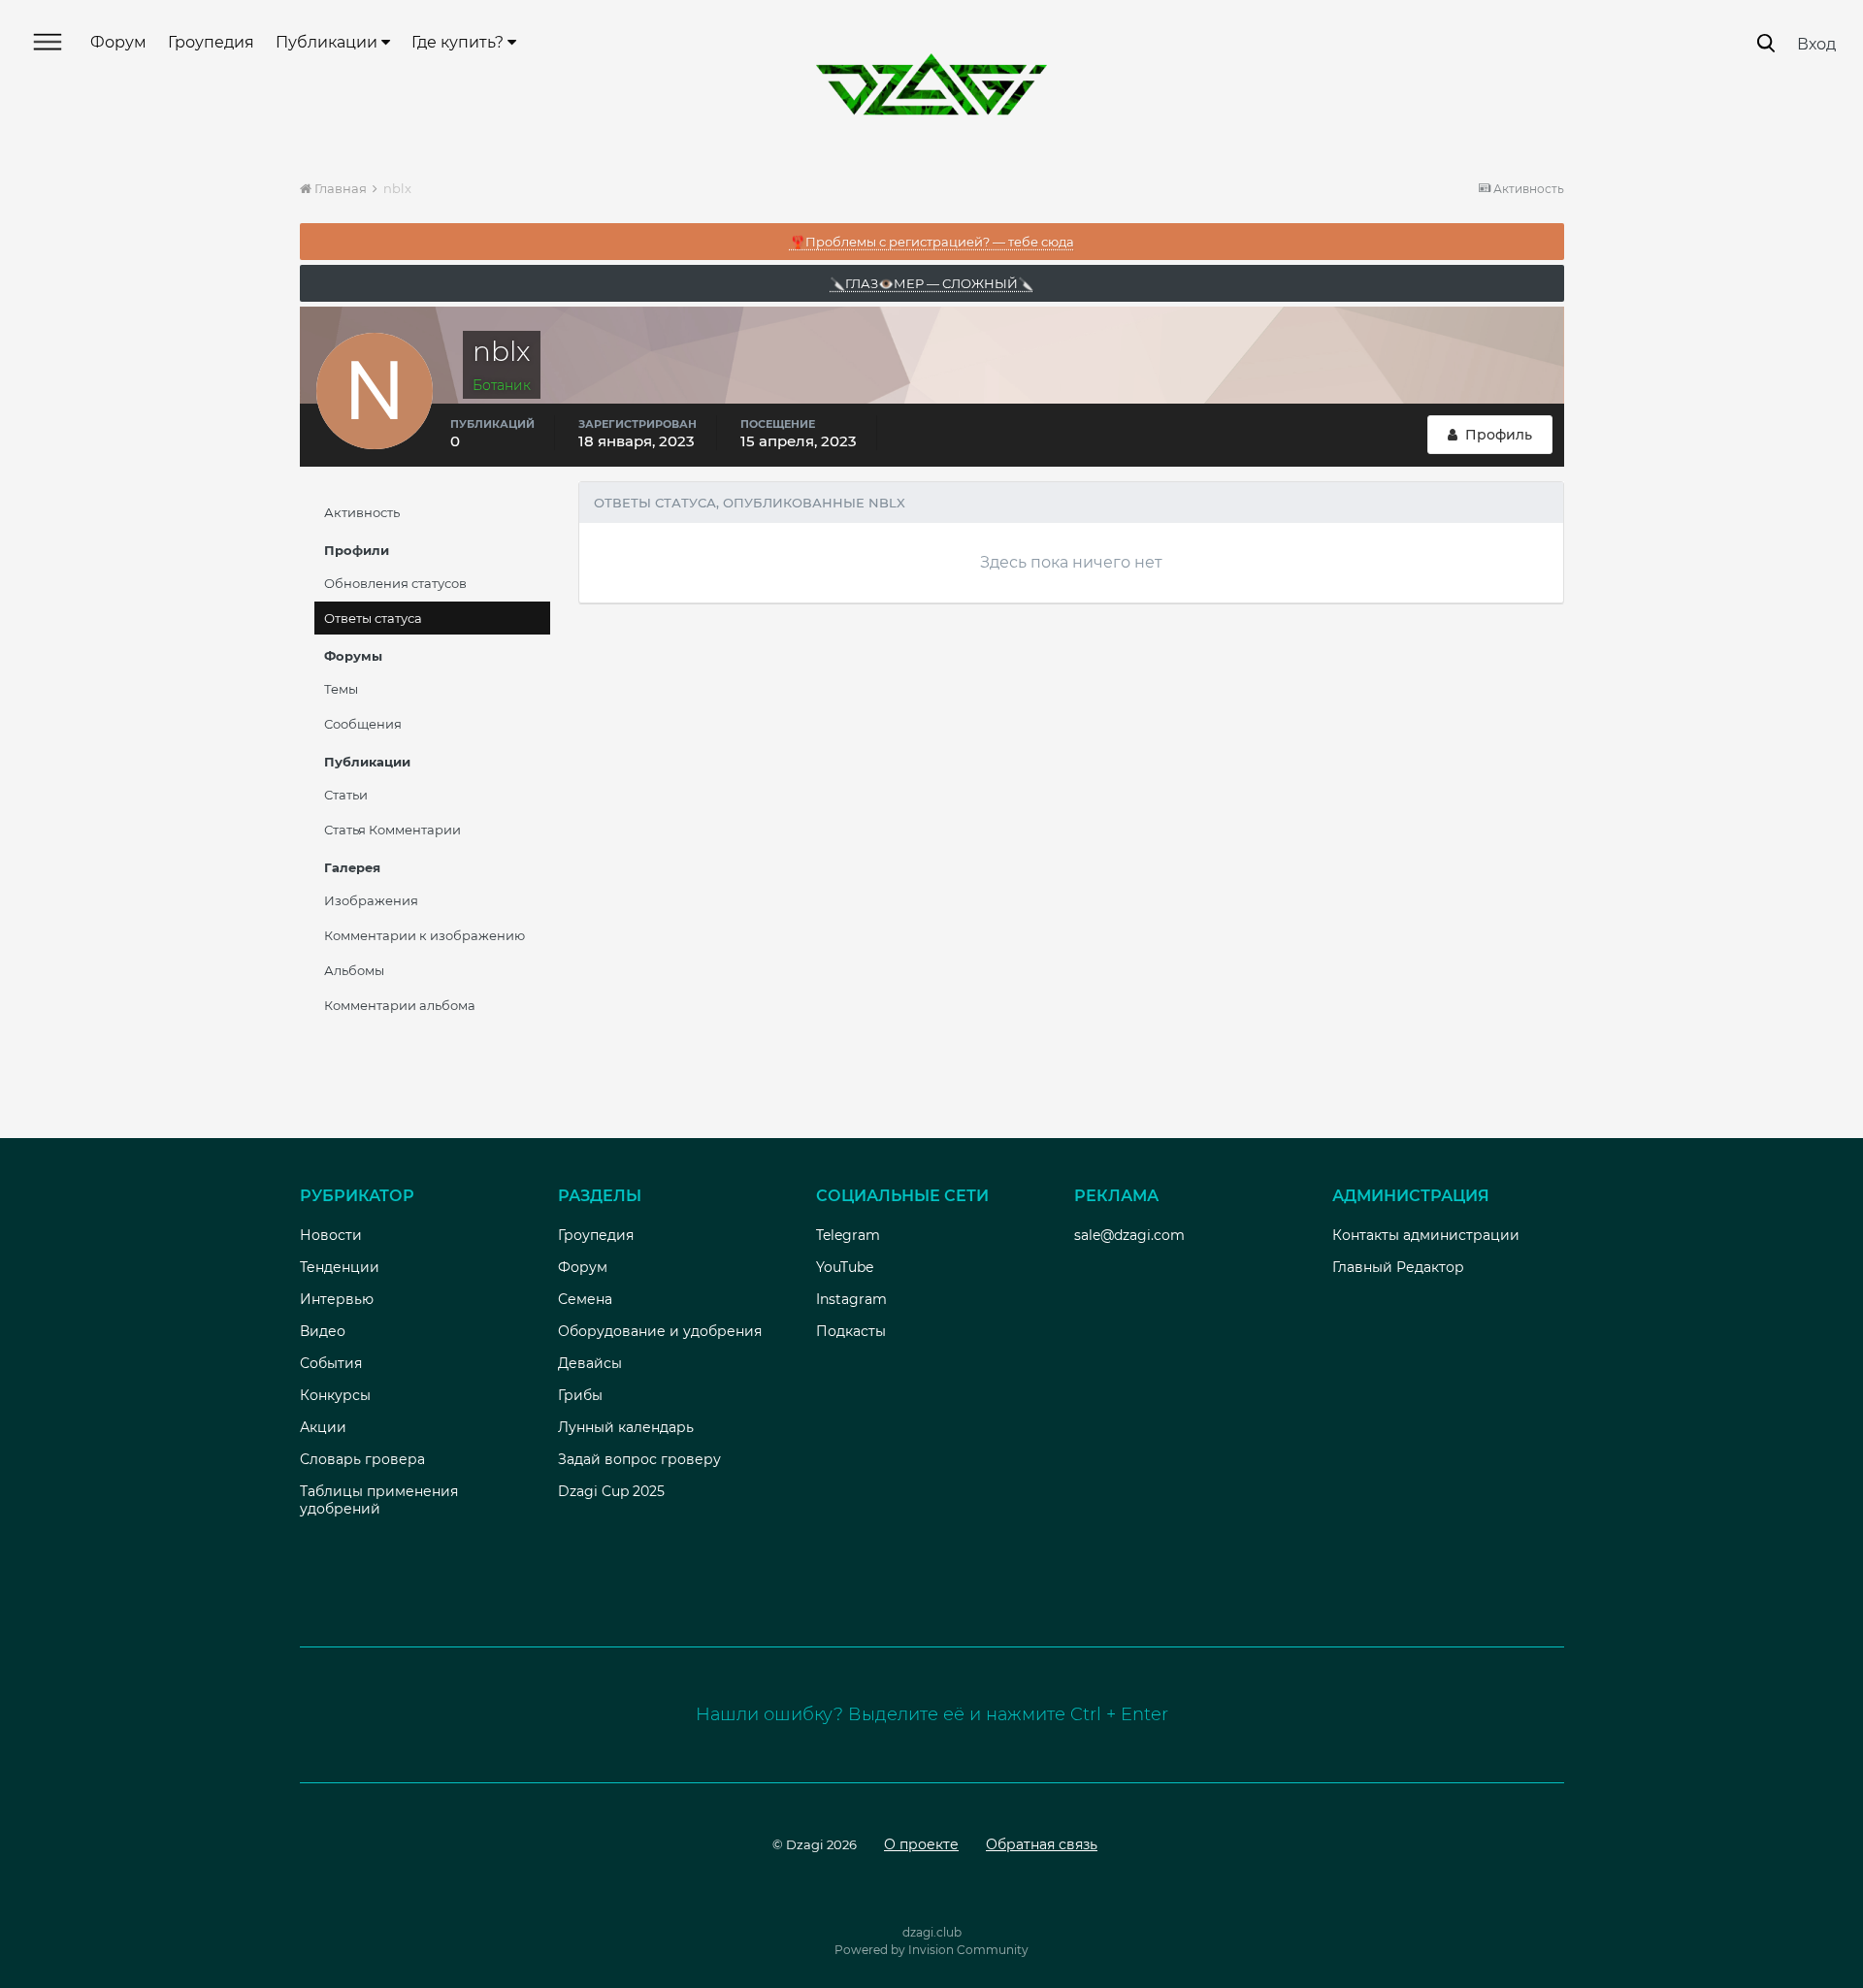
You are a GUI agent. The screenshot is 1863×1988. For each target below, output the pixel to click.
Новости (331, 1235)
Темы (341, 689)
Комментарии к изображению (425, 935)
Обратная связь (1042, 1844)
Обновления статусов (395, 583)
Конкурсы (335, 1395)
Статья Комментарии (392, 830)
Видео (323, 1331)
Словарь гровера (362, 1459)
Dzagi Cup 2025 (611, 1491)
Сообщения (363, 724)
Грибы (580, 1395)
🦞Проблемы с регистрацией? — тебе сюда (932, 242)
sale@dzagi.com (1129, 1235)
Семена (585, 1299)
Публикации (328, 42)
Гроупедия (211, 42)
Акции (323, 1427)
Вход (1816, 44)
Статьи (346, 795)
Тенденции (340, 1267)
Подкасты (851, 1331)
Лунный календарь (626, 1427)
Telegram (848, 1235)
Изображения (371, 900)
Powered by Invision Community (931, 1950)
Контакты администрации (1426, 1235)
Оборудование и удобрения (660, 1331)
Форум (118, 42)
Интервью (337, 1299)
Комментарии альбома (400, 1005)
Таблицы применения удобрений (379, 1500)
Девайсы (590, 1363)
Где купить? (459, 42)
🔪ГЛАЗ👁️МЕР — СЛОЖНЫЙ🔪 (931, 283)
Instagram (851, 1299)
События (331, 1363)
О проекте (921, 1844)
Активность (362, 512)
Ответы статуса (373, 618)
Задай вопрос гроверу (639, 1459)
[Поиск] (1766, 43)
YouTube (845, 1267)
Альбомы (354, 970)
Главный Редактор (1398, 1267)
